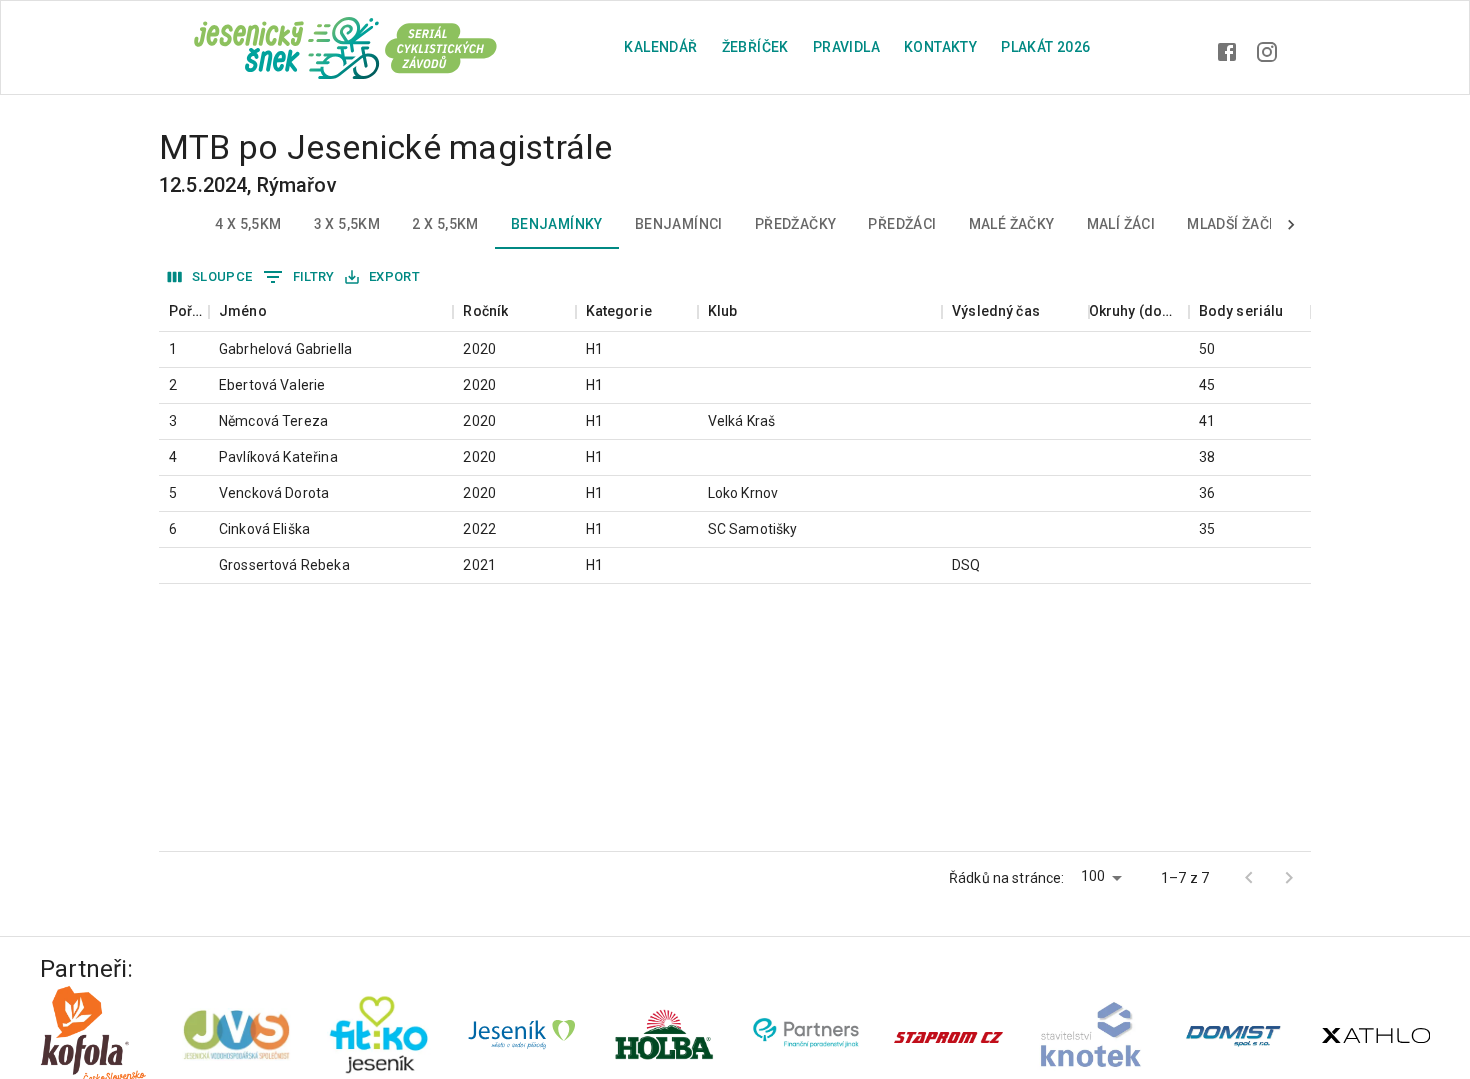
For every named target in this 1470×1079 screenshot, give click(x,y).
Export (394, 276)
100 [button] (1093, 876)
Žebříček (755, 47)
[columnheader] (184, 311)
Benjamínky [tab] (557, 224)
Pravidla (846, 47)
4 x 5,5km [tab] (248, 224)
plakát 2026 (1045, 47)
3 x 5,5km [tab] (347, 224)
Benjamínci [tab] (679, 224)
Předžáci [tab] (902, 224)
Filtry (314, 276)
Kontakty (940, 47)
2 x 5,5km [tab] (445, 224)
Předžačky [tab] (796, 224)
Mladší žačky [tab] (1237, 224)
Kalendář (660, 47)
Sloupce (222, 276)
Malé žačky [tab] (1012, 224)
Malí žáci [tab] (1121, 224)
